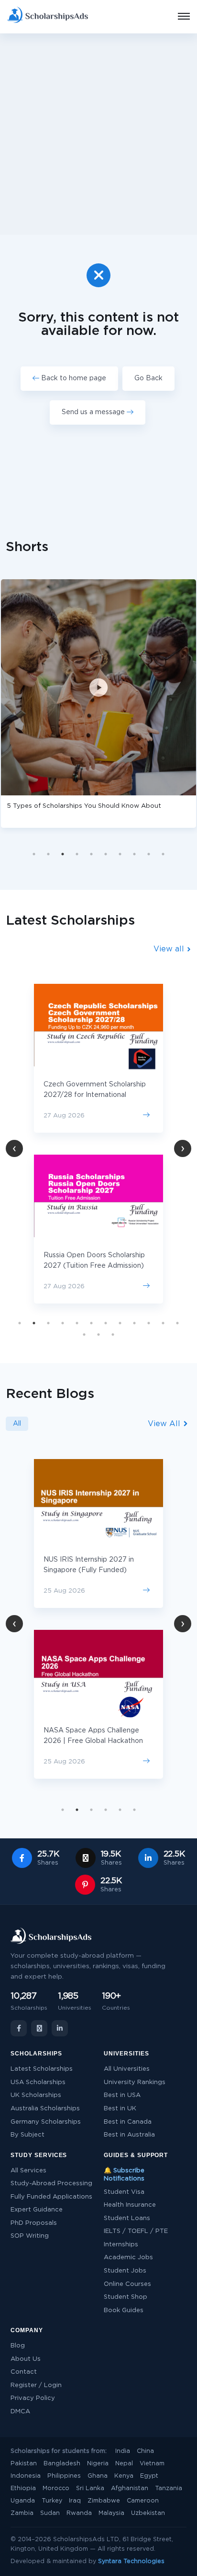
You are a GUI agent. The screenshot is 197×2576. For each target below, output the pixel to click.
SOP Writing (30, 2236)
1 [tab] (34, 854)
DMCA (20, 2412)
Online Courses (127, 2284)
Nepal (124, 2464)
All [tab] (17, 1424)
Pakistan (24, 2464)
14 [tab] (98, 1335)
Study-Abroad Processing (51, 2184)
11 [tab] (163, 1323)
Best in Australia (129, 2135)
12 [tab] (177, 1323)
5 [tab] (91, 854)
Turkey (52, 2501)
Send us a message (94, 412)
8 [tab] (134, 854)
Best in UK (120, 2109)
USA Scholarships (38, 2082)
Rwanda (79, 2513)
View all (170, 949)
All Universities (127, 2069)
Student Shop (126, 2297)
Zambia (22, 2513)
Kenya (124, 2476)
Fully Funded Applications (51, 2197)
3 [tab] (63, 854)
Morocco (56, 2488)
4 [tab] (77, 854)
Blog (18, 2346)
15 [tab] (113, 1335)
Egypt (149, 2476)
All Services (28, 2171)
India (123, 2451)
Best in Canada (128, 2122)
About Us (26, 2359)
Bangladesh (62, 2464)
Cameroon (143, 2501)
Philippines (64, 2476)
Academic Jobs (128, 2258)
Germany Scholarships (46, 2122)
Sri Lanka (90, 2488)
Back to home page (73, 378)
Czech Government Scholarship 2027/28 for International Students (95, 1095)
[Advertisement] (98, 134)
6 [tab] (106, 854)
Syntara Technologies (131, 2561)
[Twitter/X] (39, 2028)
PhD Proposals (34, 2223)
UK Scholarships (36, 2095)
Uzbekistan (148, 2513)
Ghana (98, 2476)
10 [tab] (163, 854)
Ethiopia (23, 2488)
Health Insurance (130, 2205)
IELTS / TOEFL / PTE (136, 2231)
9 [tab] (149, 854)
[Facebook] (19, 2028)
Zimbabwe (104, 2501)
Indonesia (26, 2476)
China (145, 2451)
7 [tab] (120, 854)
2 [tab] (48, 854)
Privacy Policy (33, 2398)
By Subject (27, 2135)
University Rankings (135, 2082)
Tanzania (169, 2488)
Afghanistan (130, 2488)
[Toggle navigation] (178, 17)
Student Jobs (125, 2271)
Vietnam (152, 2464)
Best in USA (122, 2095)
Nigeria (98, 2464)
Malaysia (111, 2513)
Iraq (75, 2501)
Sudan (50, 2513)
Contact (24, 2372)
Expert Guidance (37, 2210)
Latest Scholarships (42, 2069)
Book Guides (124, 2310)
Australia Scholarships (45, 2109)
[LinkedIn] (60, 2028)
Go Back (148, 378)
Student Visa (124, 2192)
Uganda (23, 2501)
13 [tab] (84, 1335)
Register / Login (36, 2385)
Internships (121, 2245)
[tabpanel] (98, 1144)
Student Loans (127, 2218)
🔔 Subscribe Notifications (124, 2175)
